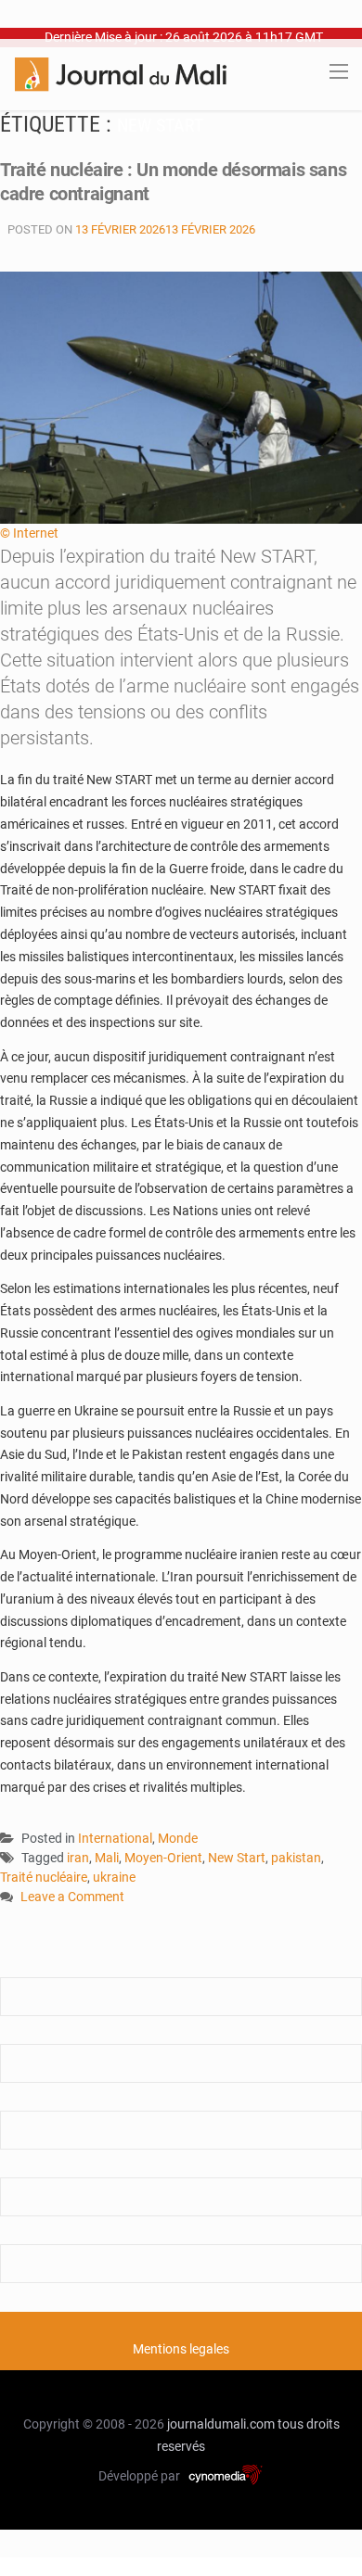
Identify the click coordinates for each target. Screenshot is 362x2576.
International (115, 1838)
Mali (107, 1858)
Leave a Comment (72, 1898)
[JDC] (121, 73)
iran (78, 1858)
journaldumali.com (221, 2424)
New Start (237, 1858)
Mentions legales (181, 2349)
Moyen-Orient (163, 1858)
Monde (178, 1838)
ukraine (114, 1877)
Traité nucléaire (44, 1877)
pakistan (296, 1858)
